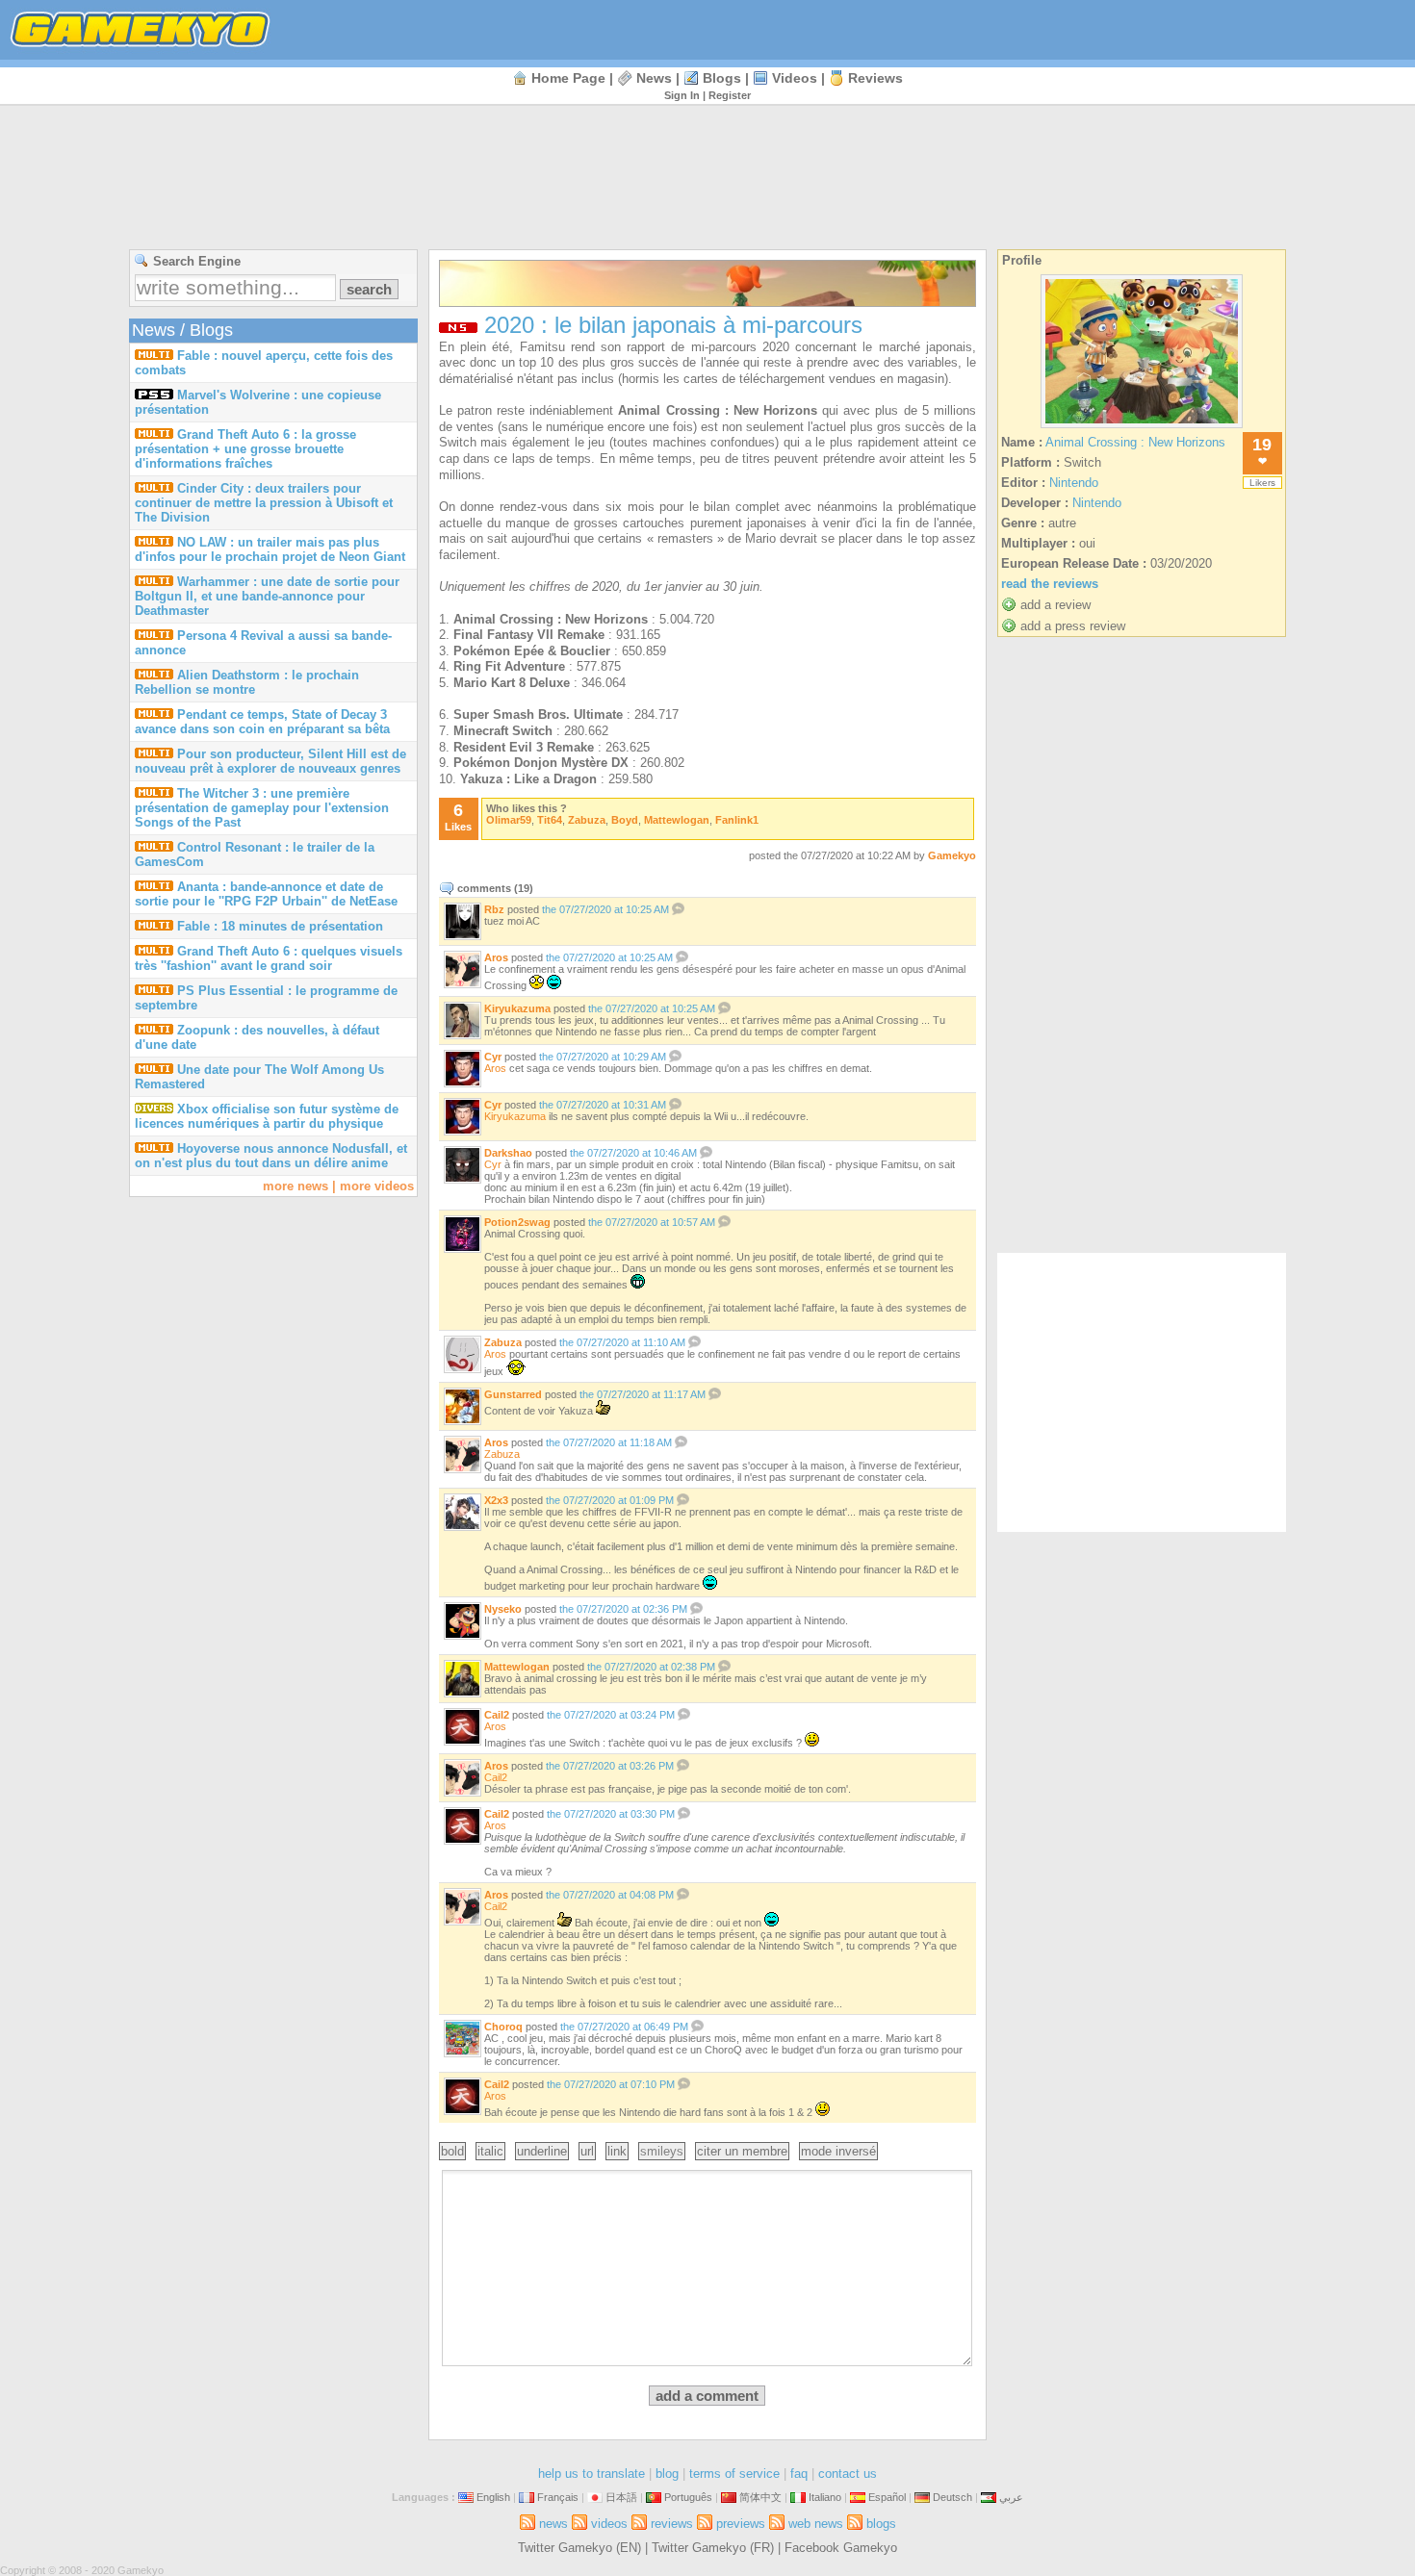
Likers (1262, 483)
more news (296, 1186)
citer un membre (742, 2151)
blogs (722, 78)
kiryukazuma (517, 1008)
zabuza (587, 820)
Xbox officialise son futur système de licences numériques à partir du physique (267, 1116)
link (617, 2151)
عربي (1011, 2497)
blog (667, 2474)
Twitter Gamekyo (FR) (713, 2548)
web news (816, 2524)
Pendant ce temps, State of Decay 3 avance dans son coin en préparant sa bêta (262, 722)
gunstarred (513, 1394)
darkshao (508, 1153)
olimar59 (509, 820)
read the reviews (1050, 584)
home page (568, 78)
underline (542, 2151)
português (688, 2497)
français (558, 2497)
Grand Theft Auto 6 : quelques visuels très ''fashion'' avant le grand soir (269, 958)
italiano (825, 2497)
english (493, 2497)
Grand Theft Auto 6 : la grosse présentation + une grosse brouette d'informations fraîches (245, 449)
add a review (1055, 605)
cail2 (497, 1715)
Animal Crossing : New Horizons (1135, 442)
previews (741, 2524)
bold (452, 2151)
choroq (503, 2027)
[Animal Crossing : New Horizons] (1142, 428)
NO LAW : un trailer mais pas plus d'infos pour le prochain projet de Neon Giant (270, 549)
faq (799, 2474)
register (730, 95)
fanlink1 (737, 820)
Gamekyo (952, 855)
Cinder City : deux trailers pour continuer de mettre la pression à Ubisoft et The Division (264, 503)
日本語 (621, 2497)
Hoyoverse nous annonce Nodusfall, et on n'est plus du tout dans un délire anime (271, 1156)
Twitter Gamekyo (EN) (579, 2548)
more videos (377, 1186)
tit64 (550, 820)
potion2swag (517, 1222)
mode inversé (838, 2151)
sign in (682, 95)
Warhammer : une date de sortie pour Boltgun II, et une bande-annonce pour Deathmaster (267, 596)
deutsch (952, 2497)
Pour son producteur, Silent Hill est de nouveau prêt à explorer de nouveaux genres (270, 761)
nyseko (503, 1609)
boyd (625, 820)
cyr (493, 1057)
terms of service (734, 2474)
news (654, 78)
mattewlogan (677, 820)
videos (795, 78)
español (887, 2497)
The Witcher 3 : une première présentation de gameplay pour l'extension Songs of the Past (262, 808)
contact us (848, 2474)
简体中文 (760, 2497)
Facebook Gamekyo (841, 2548)
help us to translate (592, 2474)
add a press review (1073, 626)
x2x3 (496, 1500)
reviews (875, 78)
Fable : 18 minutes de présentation (280, 926)
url (587, 2151)
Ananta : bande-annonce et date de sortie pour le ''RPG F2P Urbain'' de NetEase (266, 894)
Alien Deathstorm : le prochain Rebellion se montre (247, 682)
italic (490, 2151)
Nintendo (1074, 483)
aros (496, 957)
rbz (494, 909)
